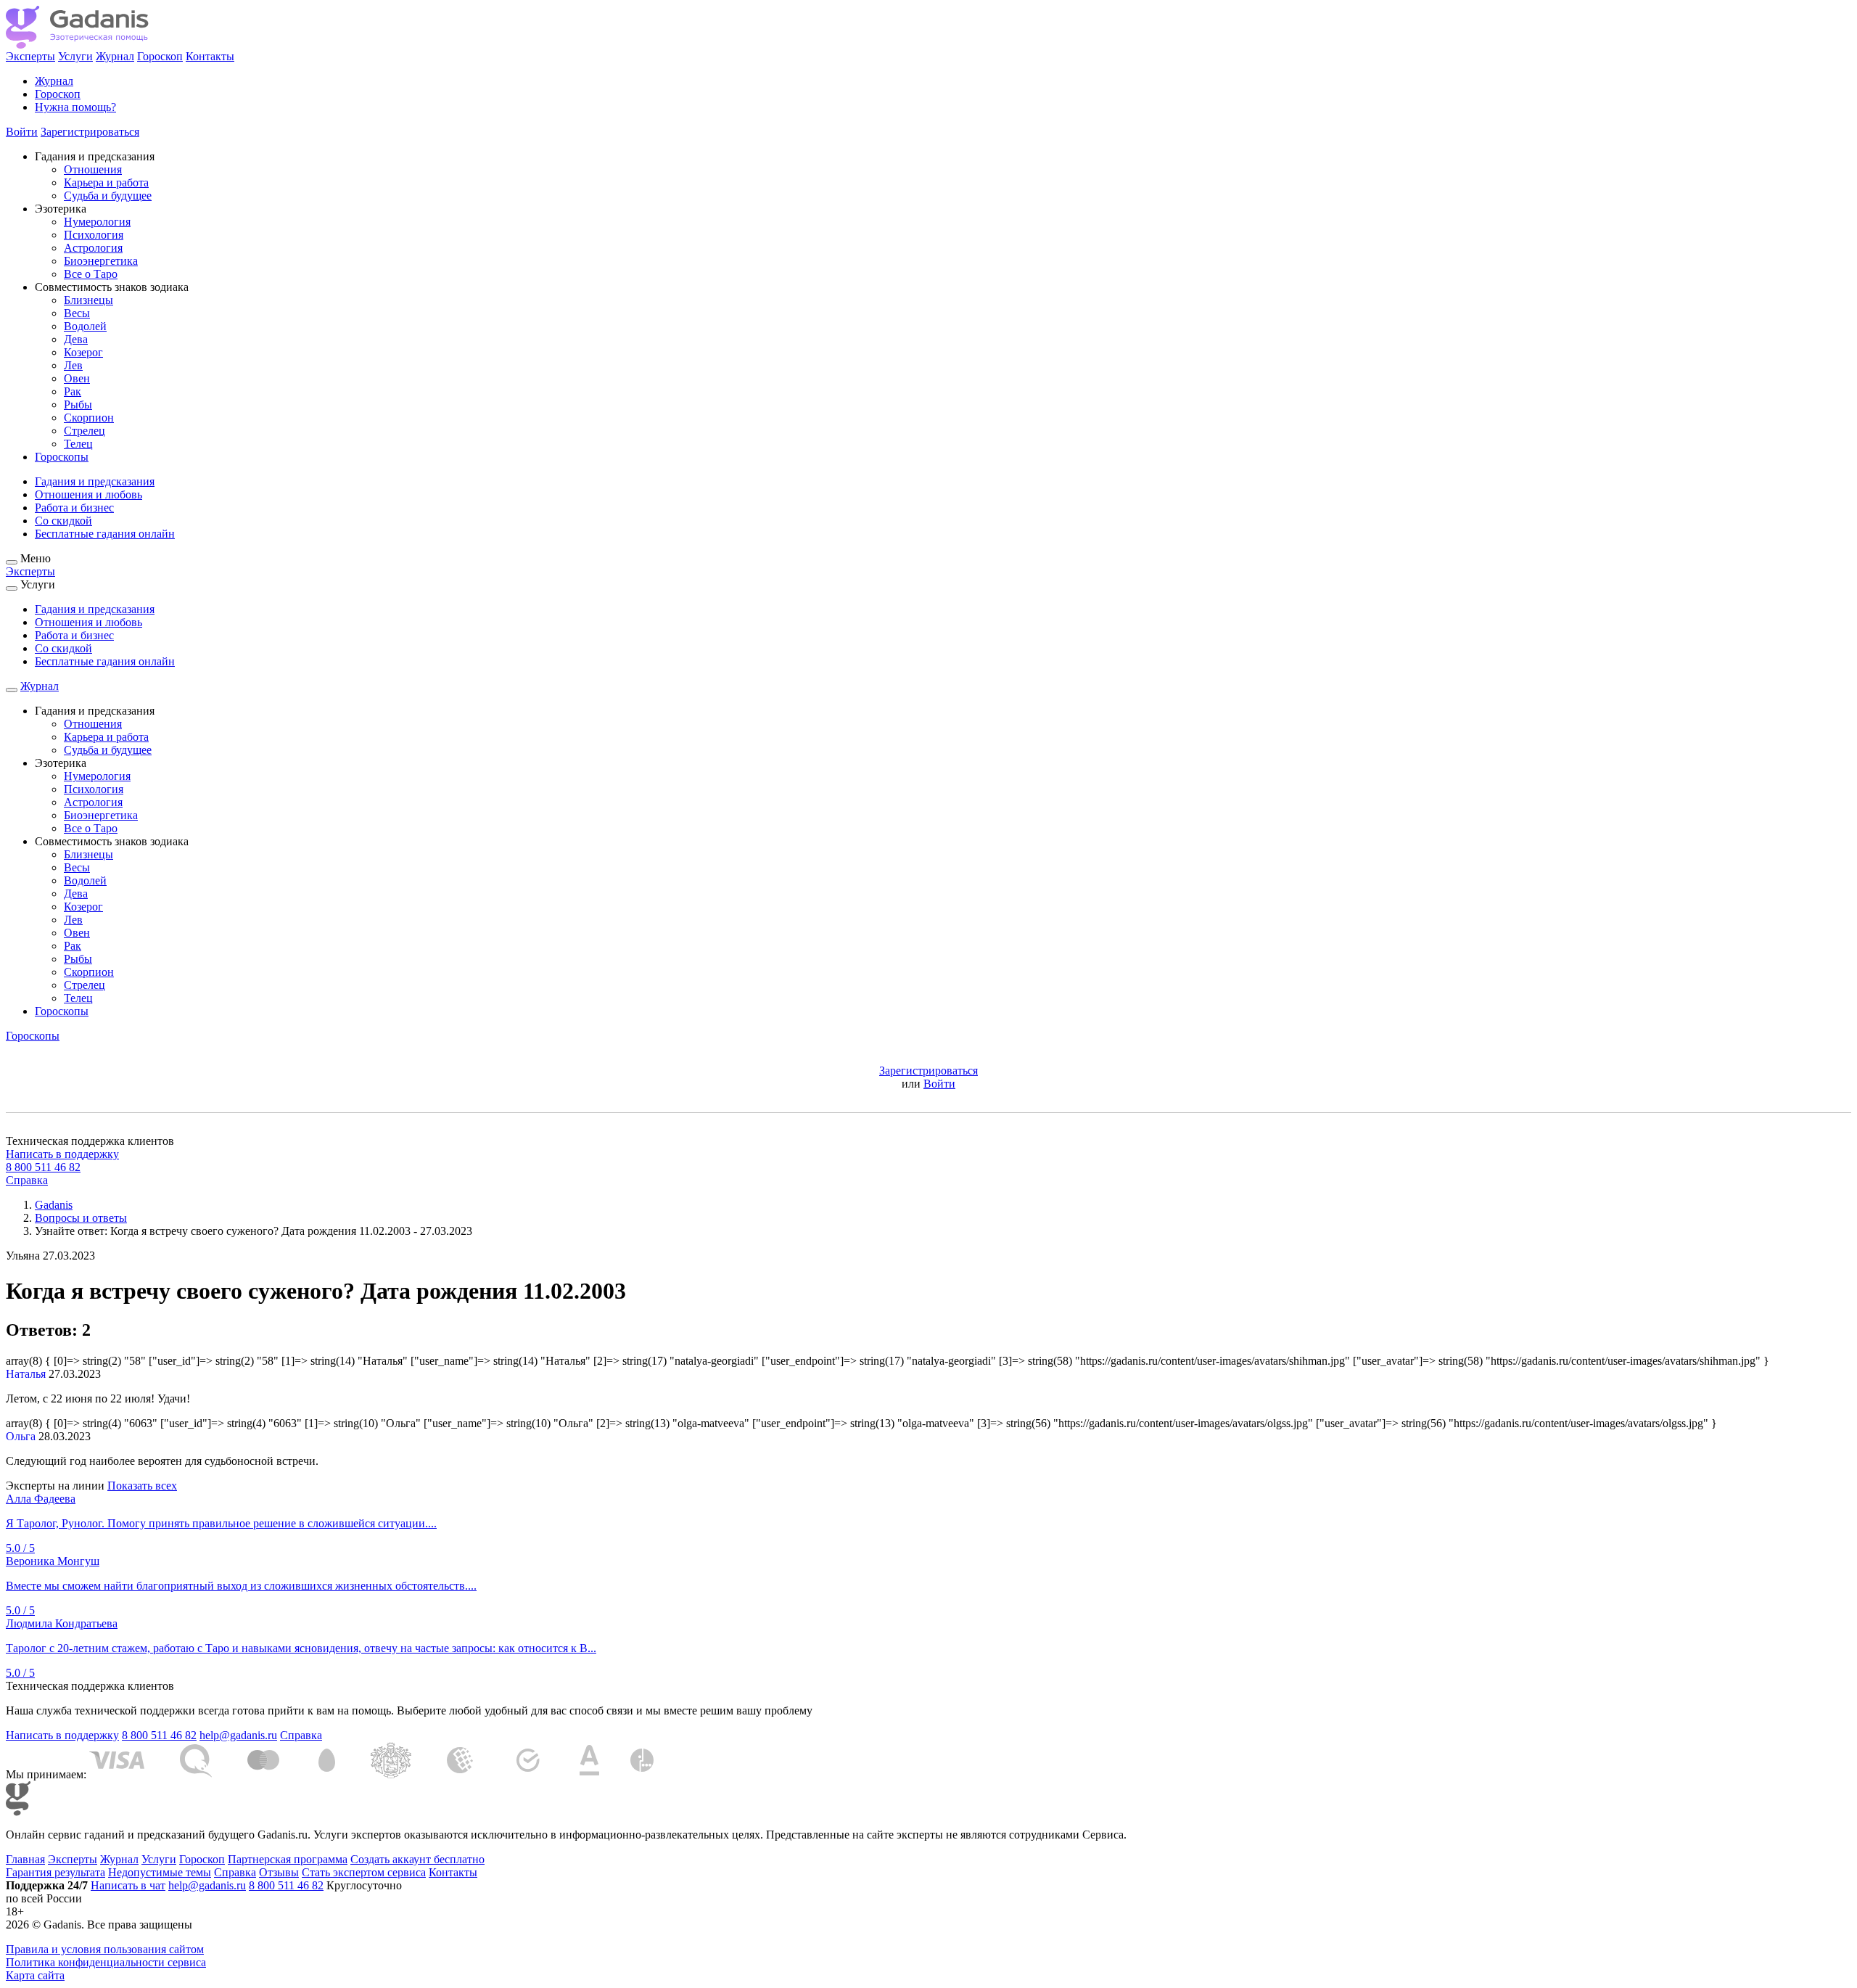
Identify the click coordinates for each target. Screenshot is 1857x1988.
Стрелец (85, 431)
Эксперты (30, 56)
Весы (77, 313)
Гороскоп (160, 56)
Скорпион (89, 418)
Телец (78, 444)
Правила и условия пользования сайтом (105, 1949)
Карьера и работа (106, 182)
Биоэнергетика (101, 261)
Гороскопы (62, 457)
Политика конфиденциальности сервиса (106, 1962)
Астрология (93, 248)
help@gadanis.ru (238, 1735)
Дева (76, 339)
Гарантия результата (55, 1872)
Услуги (75, 56)
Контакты (210, 56)
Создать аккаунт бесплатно (417, 1859)
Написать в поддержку (62, 1154)
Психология (94, 235)
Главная (25, 1859)
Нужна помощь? (75, 107)
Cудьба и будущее (108, 196)
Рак (73, 391)
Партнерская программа (288, 1859)
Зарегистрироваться (90, 132)
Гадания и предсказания (95, 481)
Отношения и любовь (88, 494)
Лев (73, 365)
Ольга (21, 1436)
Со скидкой (63, 521)
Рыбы (78, 404)
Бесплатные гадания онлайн (105, 534)
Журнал (115, 56)
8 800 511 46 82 (43, 1167)
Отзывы (279, 1872)
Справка (27, 1180)
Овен (77, 378)
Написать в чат (128, 1885)
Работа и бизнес (74, 508)
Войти (22, 132)
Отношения (93, 169)
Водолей (85, 326)
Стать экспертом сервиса (364, 1872)
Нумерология (97, 222)
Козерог (83, 352)
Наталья (26, 1374)
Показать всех (142, 1486)
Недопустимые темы (160, 1872)
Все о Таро (91, 274)
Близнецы (88, 300)
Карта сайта (35, 1975)
